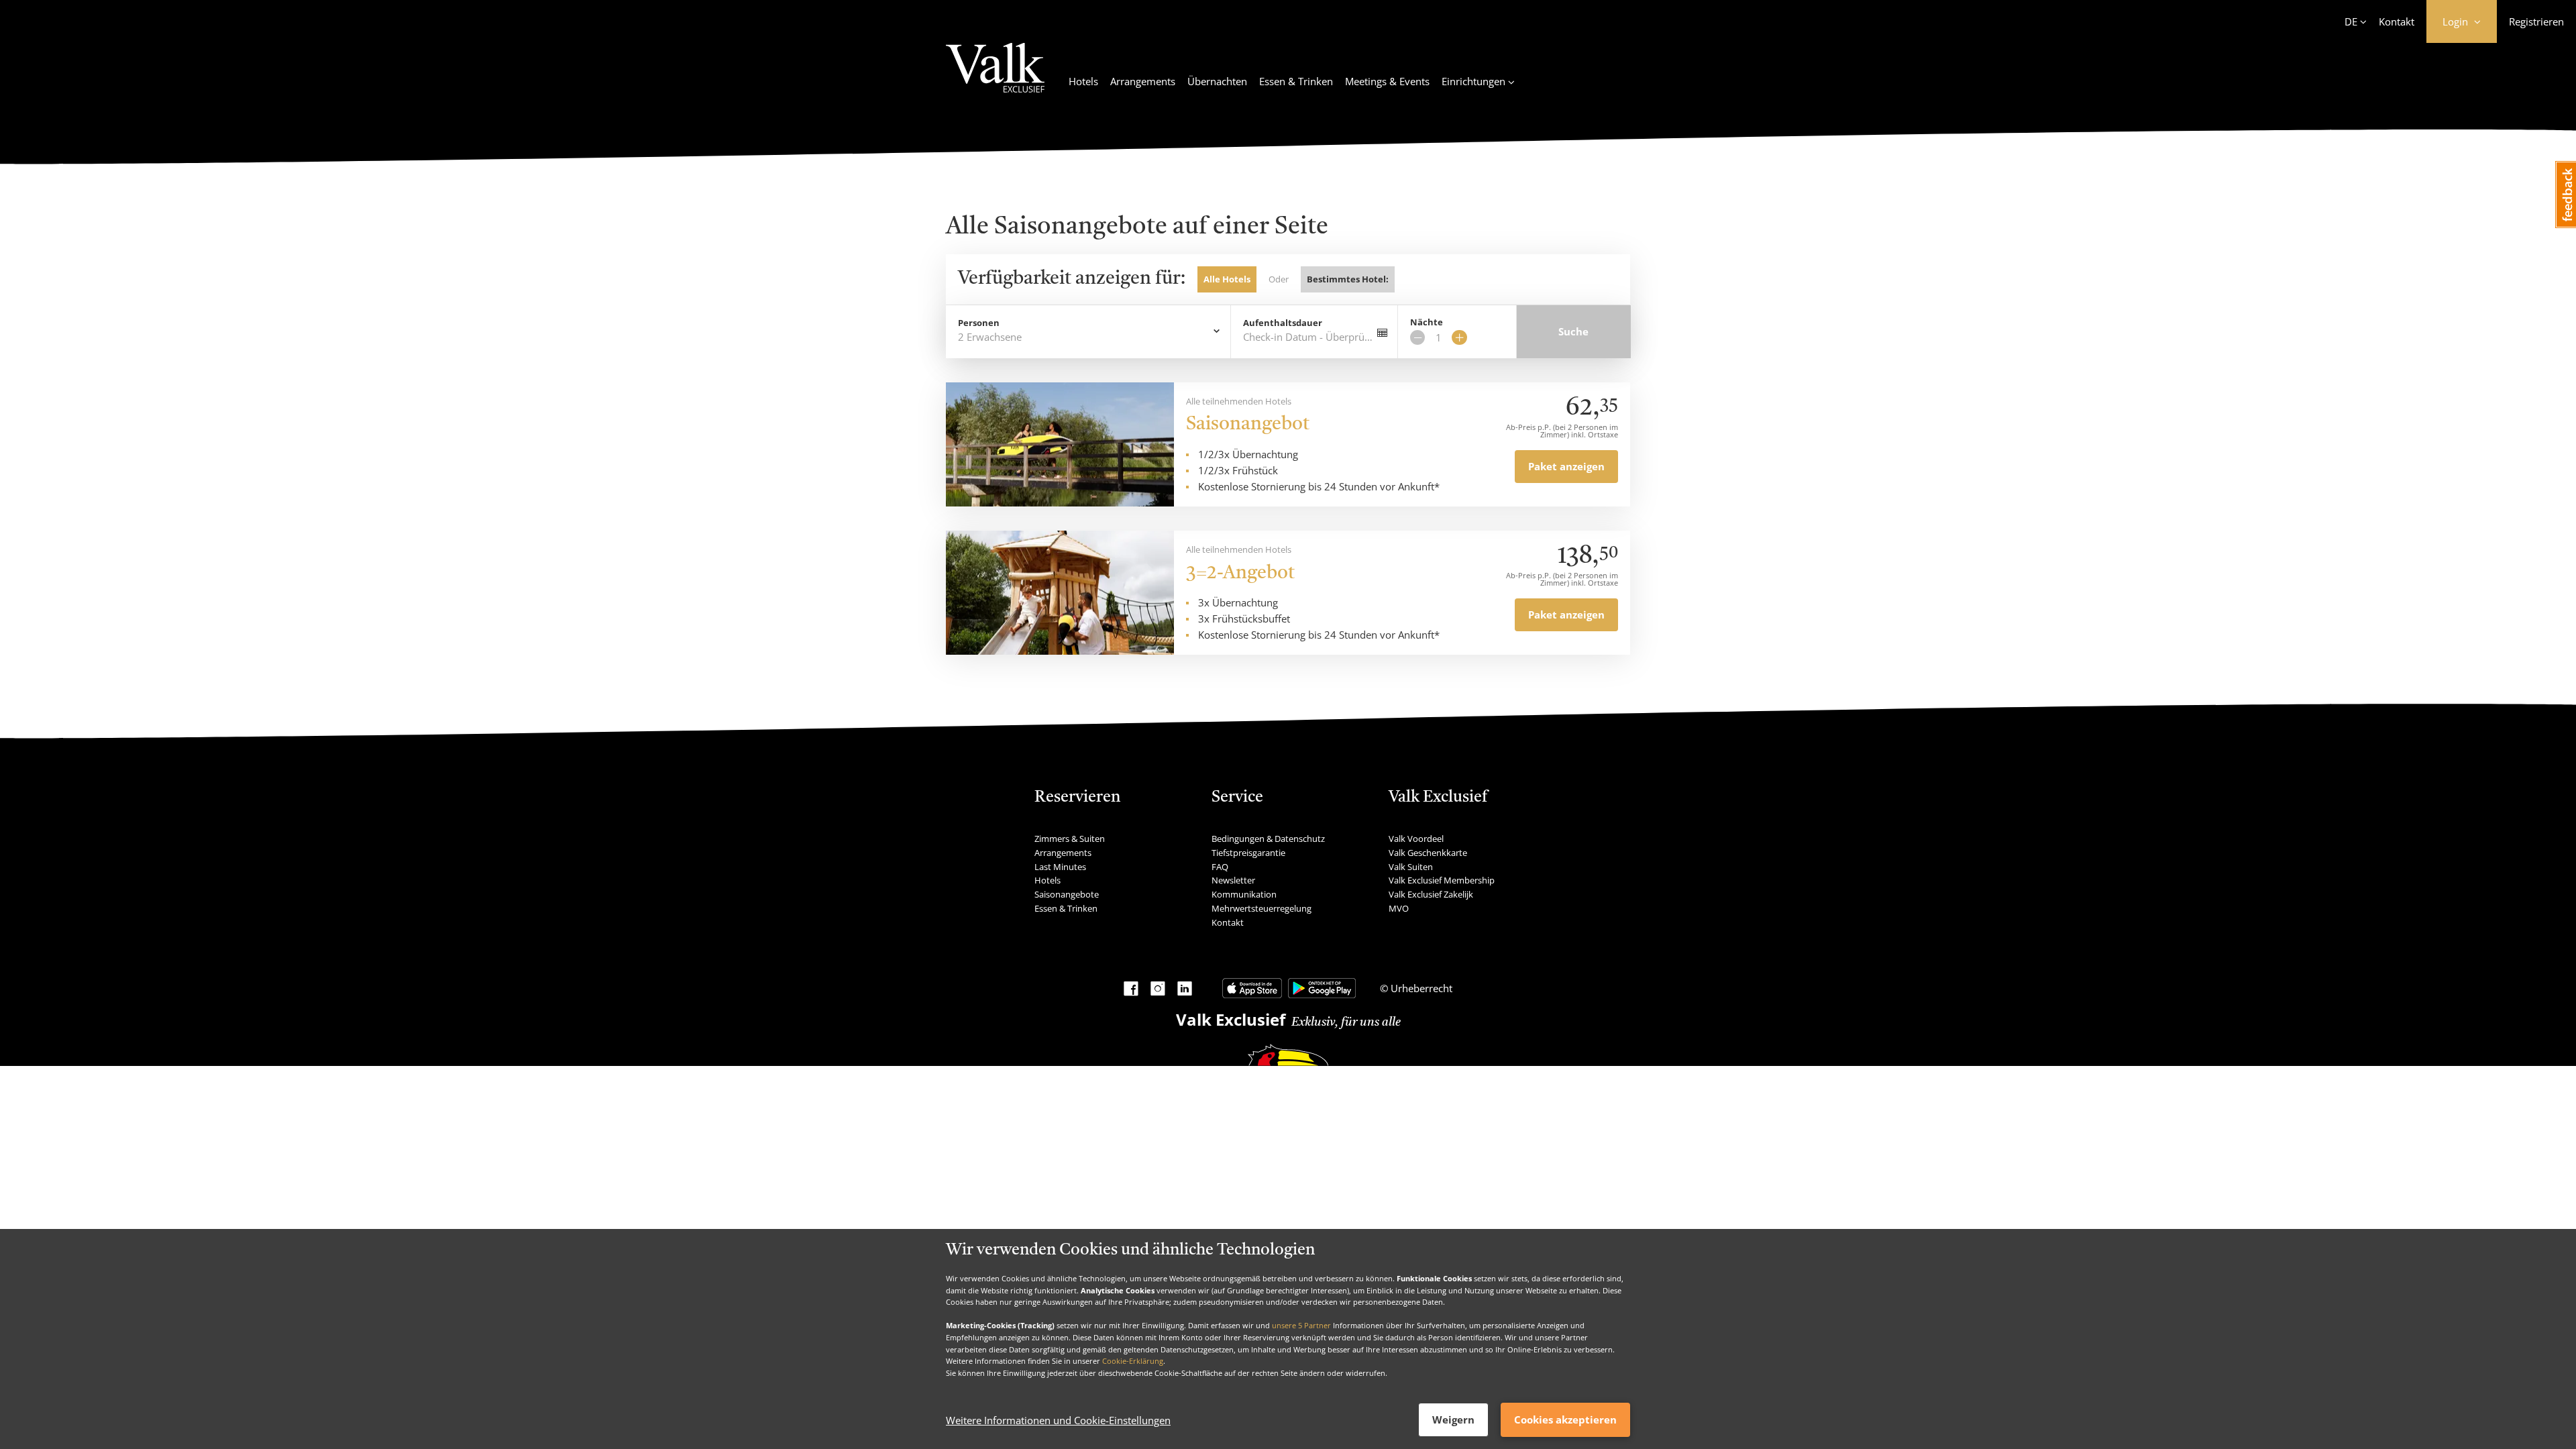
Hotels (1083, 81)
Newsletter (1233, 880)
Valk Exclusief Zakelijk (1431, 894)
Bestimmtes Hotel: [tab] (1348, 279)
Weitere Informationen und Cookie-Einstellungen (1058, 1420)
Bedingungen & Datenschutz (1268, 839)
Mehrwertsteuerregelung (1262, 908)
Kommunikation (1244, 894)
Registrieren (2536, 21)
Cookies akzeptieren (1565, 1419)
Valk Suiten (1411, 867)
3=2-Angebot (1240, 574)
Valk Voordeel (1416, 839)
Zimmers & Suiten (1070, 839)
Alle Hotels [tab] (1227, 279)
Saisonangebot (1248, 425)
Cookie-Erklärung (1133, 1361)
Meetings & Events (1387, 81)
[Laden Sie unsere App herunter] (1252, 988)
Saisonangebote (1067, 894)
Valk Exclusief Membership (1442, 880)
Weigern (1453, 1419)
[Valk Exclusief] (995, 76)
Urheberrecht (1420, 988)
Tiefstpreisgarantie (1248, 853)
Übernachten (1217, 81)
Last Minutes (1060, 867)
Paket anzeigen (1566, 466)
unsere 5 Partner (1301, 1325)
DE (2351, 21)
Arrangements (1143, 81)
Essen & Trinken (1296, 81)
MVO (1399, 908)
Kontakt (2397, 21)
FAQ (1220, 867)
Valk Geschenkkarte (1428, 853)
